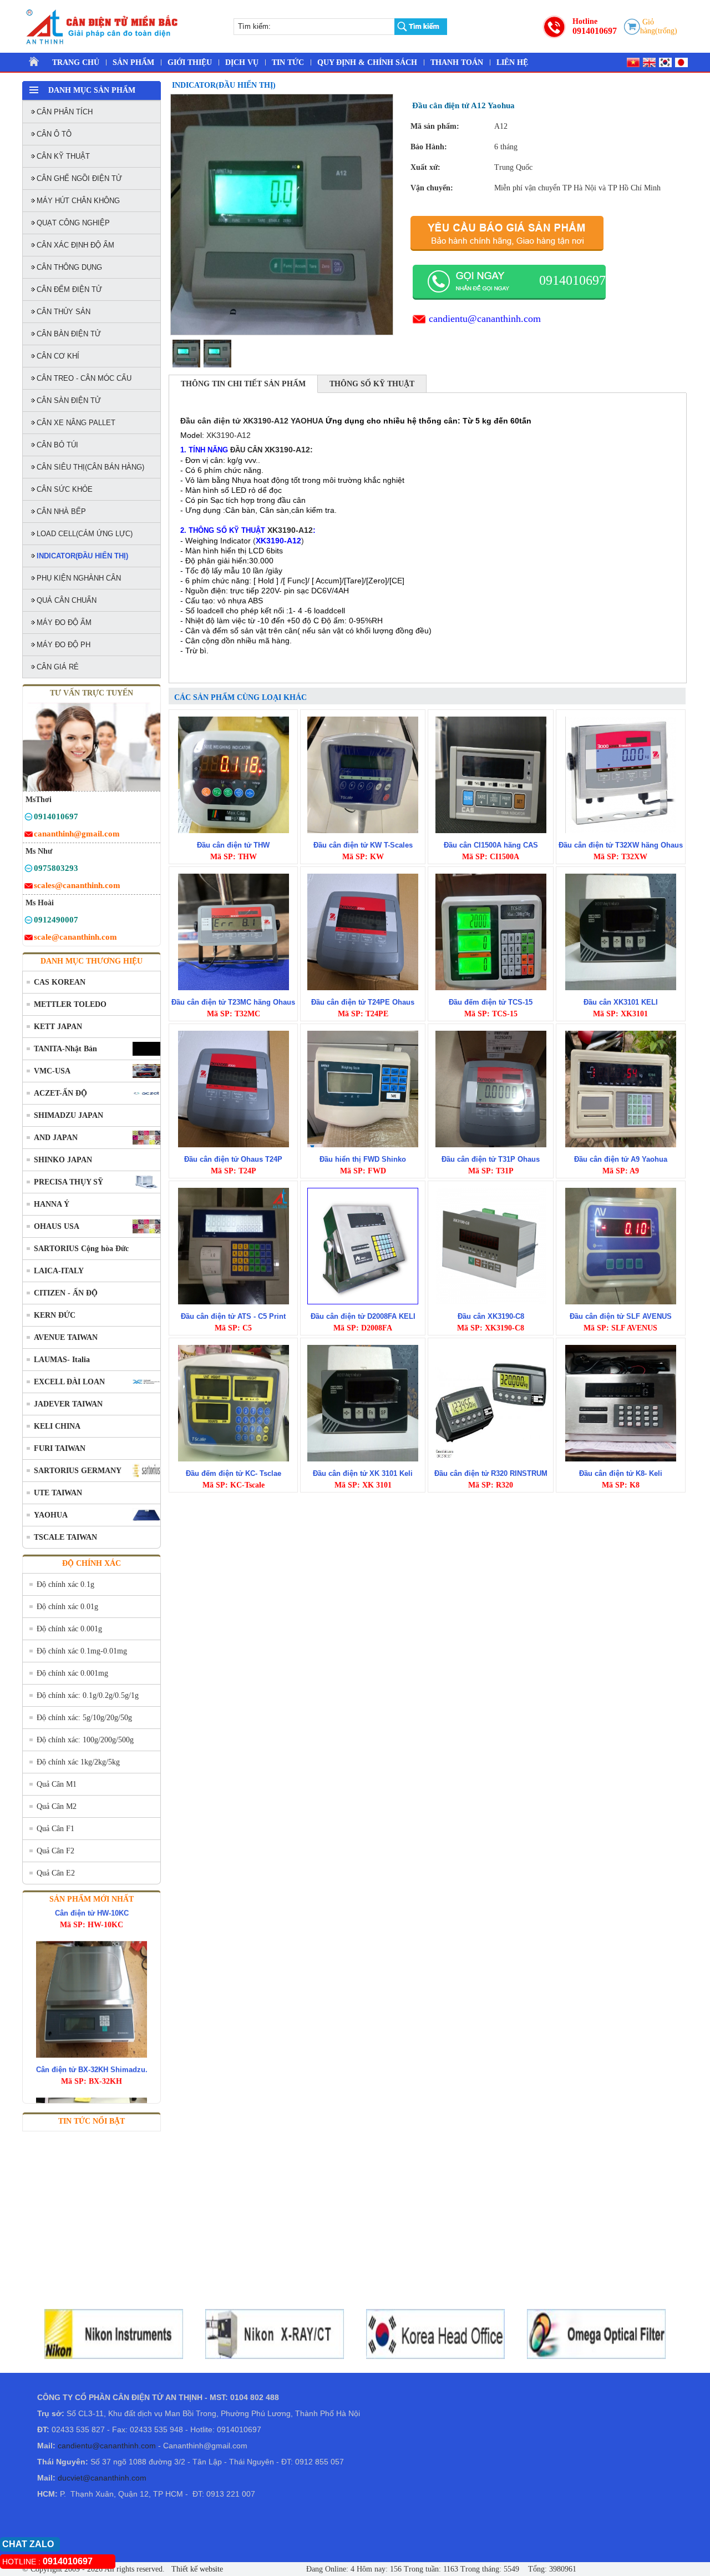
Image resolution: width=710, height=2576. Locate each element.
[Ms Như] (29, 870)
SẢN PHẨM (133, 62)
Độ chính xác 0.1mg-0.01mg (82, 1651)
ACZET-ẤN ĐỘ (60, 1093)
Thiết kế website (196, 2569)
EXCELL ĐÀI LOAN (69, 1382)
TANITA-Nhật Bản (65, 1049)
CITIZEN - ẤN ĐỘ (66, 1293)
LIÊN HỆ (512, 62)
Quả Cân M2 (57, 1806)
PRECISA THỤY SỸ (69, 1182)
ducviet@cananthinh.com (102, 2478)
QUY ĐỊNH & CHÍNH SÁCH (367, 62)
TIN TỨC (288, 62)
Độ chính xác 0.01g (67, 1607)
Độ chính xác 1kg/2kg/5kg (78, 1762)
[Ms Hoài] (29, 922)
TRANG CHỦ (76, 62)
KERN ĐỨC (55, 1315)
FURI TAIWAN (60, 1448)
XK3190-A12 (229, 435)
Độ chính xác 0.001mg (72, 1673)
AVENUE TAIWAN (66, 1337)
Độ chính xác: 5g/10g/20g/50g (84, 1718)
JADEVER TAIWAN (68, 1404)
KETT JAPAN (58, 1027)
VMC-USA (52, 1071)
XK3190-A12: (289, 450)
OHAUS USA (57, 1226)
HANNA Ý (52, 1204)
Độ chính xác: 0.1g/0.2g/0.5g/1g (88, 1695)
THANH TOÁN (457, 62)
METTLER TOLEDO (70, 1004)
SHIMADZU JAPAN (69, 1115)
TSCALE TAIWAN (65, 1537)
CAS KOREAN (60, 982)
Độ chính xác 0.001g (69, 1629)
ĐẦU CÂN (246, 450)
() (278, 541)
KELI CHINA (57, 1426)
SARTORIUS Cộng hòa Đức (81, 1249)
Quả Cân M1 (57, 1784)
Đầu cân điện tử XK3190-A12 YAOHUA (252, 421)
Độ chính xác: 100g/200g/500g (85, 1740)
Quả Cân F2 (55, 1851)
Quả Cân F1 (55, 1829)
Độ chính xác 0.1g (65, 1584)
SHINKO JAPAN (63, 1160)
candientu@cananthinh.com (485, 319)
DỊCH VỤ (242, 62)
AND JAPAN (56, 1138)
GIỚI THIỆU (190, 62)
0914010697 (595, 31)
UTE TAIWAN (58, 1493)
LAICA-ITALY (59, 1271)
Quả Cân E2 (56, 1873)
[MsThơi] (29, 818)
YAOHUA (51, 1515)
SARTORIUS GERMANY (78, 1471)
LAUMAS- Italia (62, 1360)
